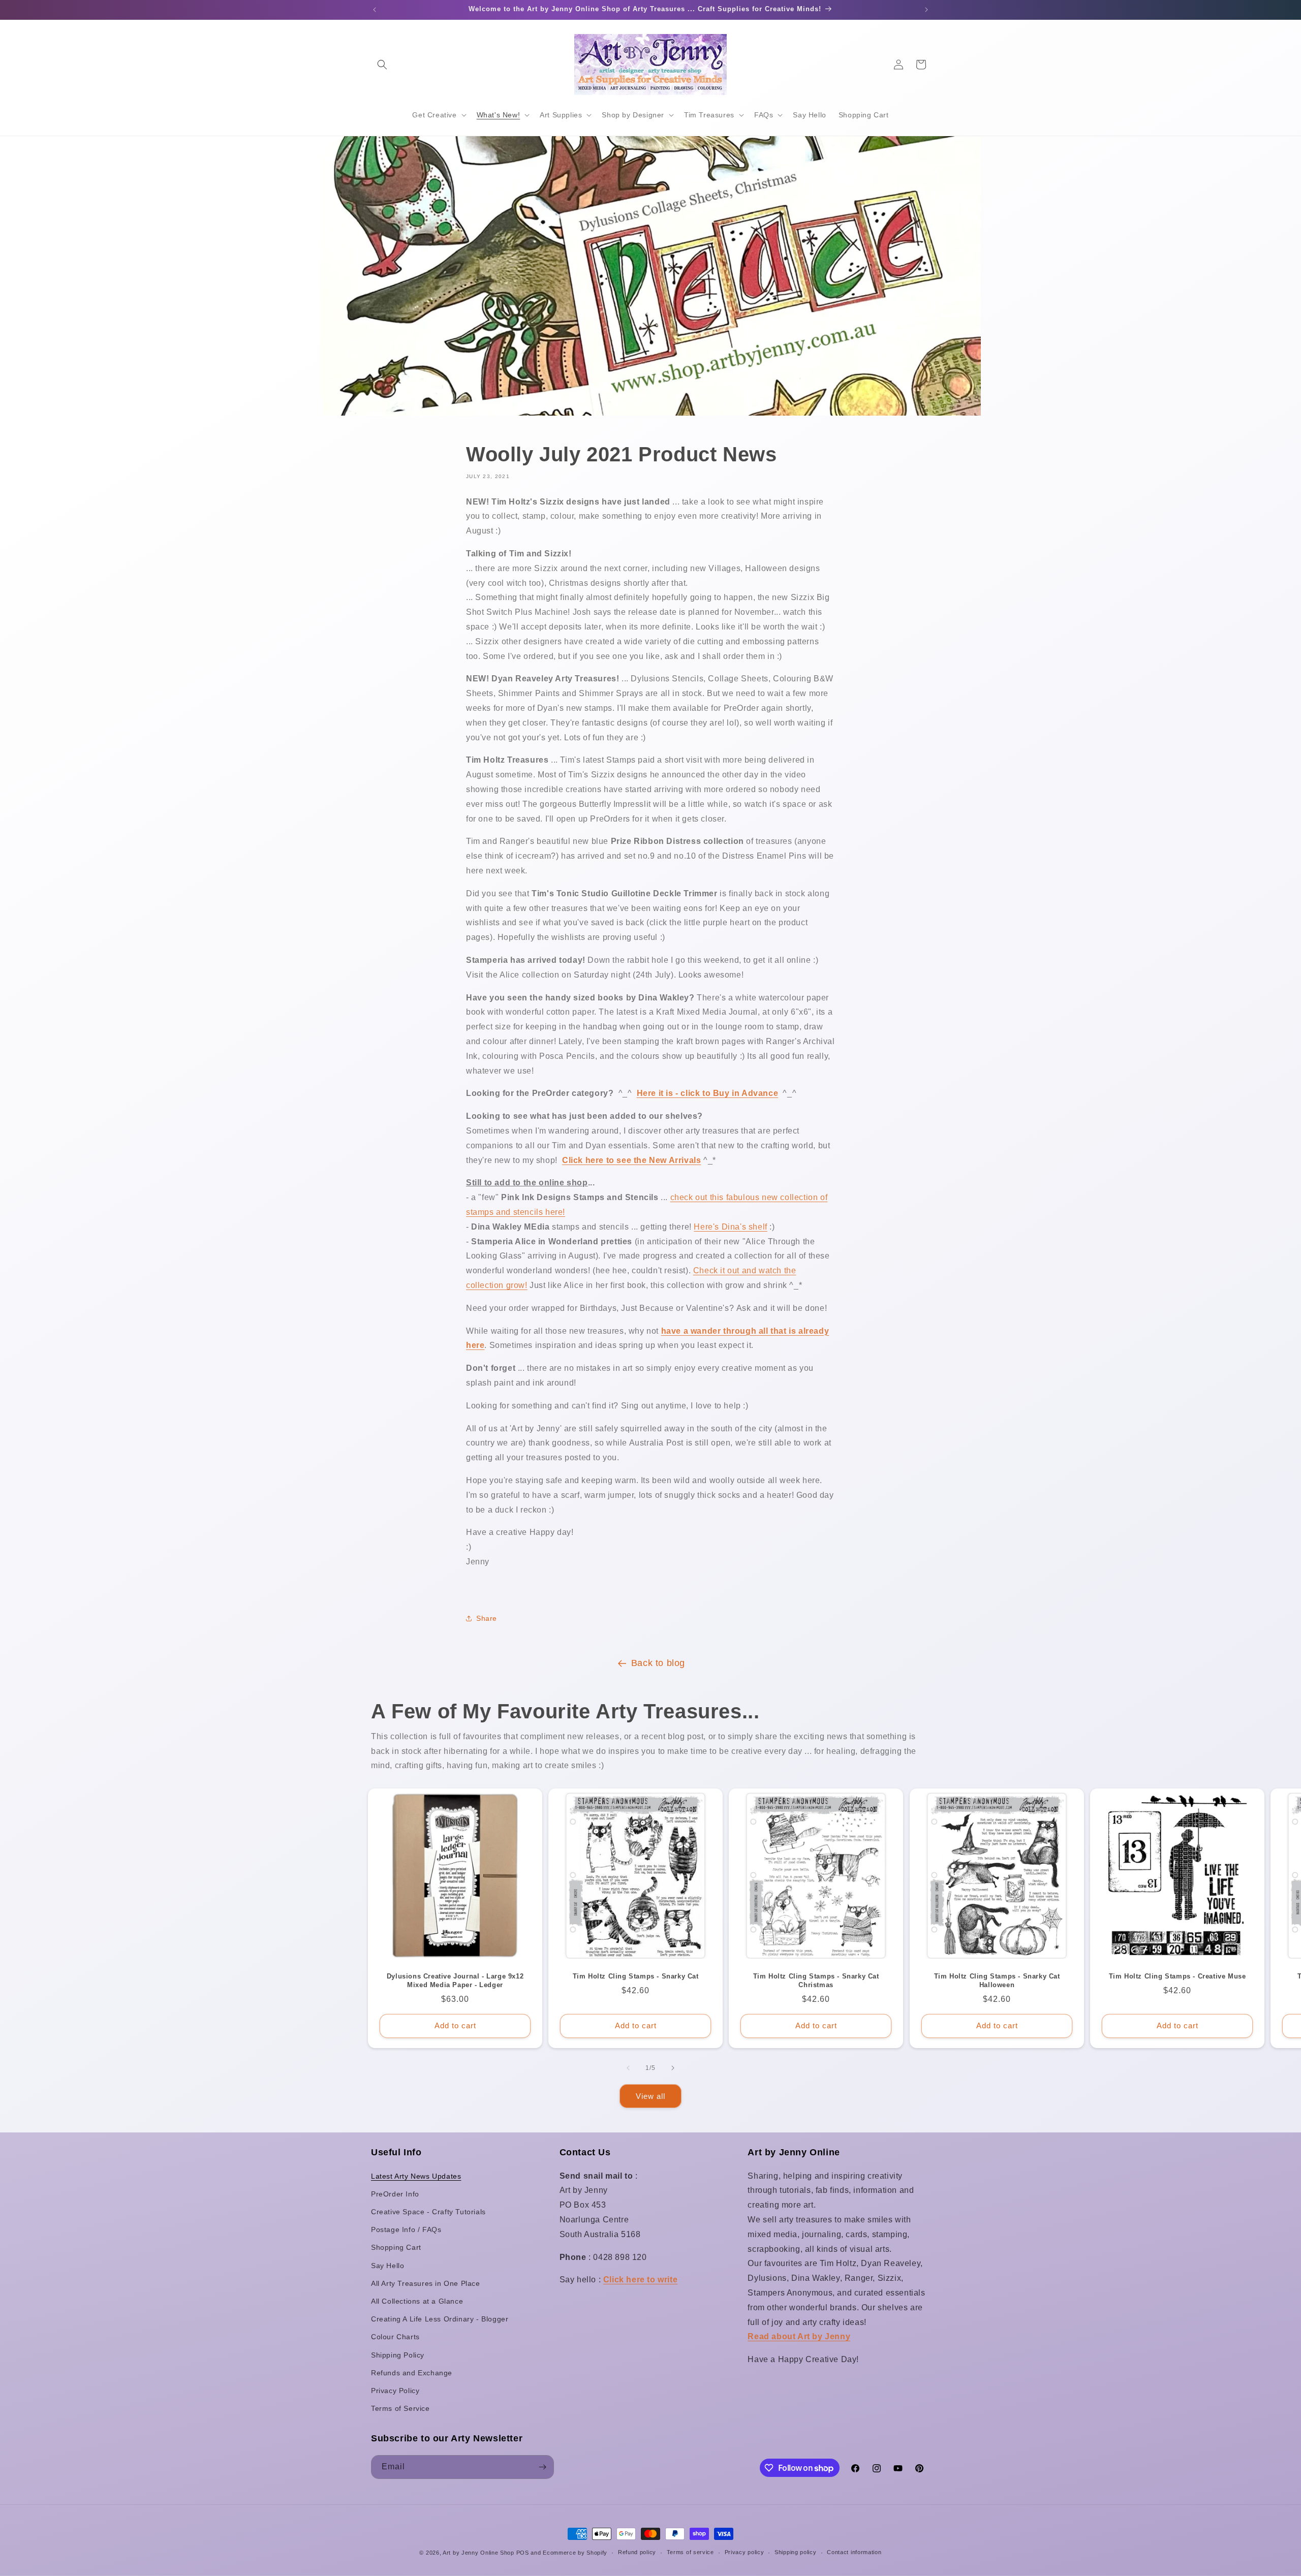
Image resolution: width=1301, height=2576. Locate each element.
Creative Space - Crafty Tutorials (428, 2212)
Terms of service (690, 2552)
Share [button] (487, 1618)
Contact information (854, 2552)
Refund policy (637, 2552)
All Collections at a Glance (417, 2301)
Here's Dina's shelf (730, 1227)
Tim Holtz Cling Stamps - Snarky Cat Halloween (997, 1981)
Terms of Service (400, 2408)
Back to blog (658, 1663)
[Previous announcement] (375, 10)
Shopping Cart (396, 2247)
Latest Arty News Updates (416, 2176)
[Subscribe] (542, 2467)
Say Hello (388, 2266)
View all (650, 2096)
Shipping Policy (398, 2355)
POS (523, 2553)
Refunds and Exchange (412, 2373)
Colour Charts (395, 2337)
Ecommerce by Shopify (575, 2553)
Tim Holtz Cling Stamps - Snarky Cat (636, 1976)
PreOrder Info (395, 2194)
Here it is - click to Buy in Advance (708, 1093)
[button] (382, 65)
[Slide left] (628, 2068)
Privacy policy (745, 2552)
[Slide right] (673, 2068)
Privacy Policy (395, 2391)
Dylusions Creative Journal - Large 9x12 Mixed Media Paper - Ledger (455, 1981)
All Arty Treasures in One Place (426, 2283)
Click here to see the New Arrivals (631, 1160)
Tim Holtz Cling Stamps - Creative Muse (1177, 1976)
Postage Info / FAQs (406, 2229)
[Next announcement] (926, 10)
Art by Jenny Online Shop (478, 2553)
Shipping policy (796, 2552)
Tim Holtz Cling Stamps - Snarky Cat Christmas (816, 1981)
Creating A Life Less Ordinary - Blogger (440, 2319)
